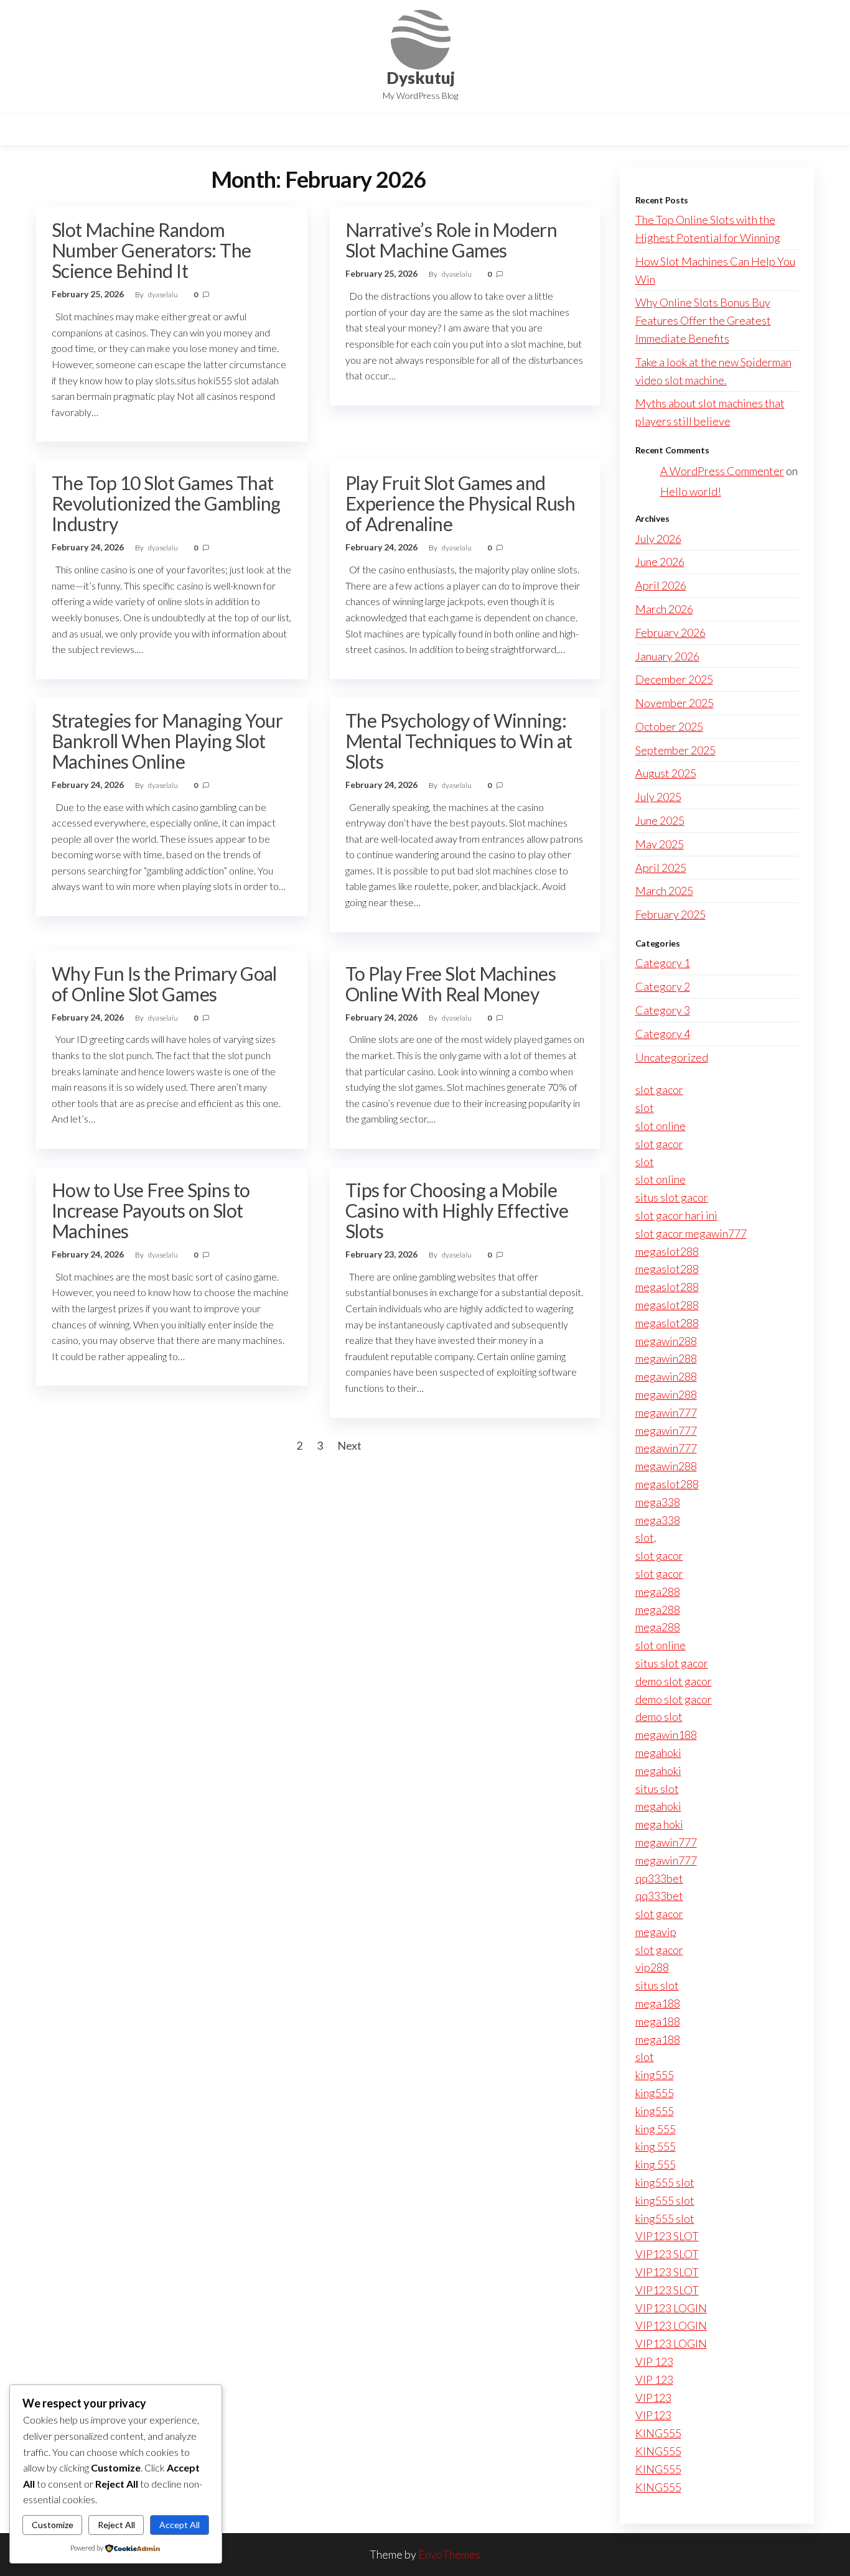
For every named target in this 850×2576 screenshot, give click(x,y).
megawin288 (666, 1341)
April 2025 (661, 868)
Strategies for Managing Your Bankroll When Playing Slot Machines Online (167, 741)
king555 (655, 2075)
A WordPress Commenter (722, 471)
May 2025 (660, 844)
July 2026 (658, 539)
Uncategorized (672, 1057)
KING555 (658, 2433)
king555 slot (665, 2182)
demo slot (659, 1717)
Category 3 (663, 1010)
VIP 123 (654, 2361)
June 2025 (660, 820)
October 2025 (669, 726)
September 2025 (675, 750)
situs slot (657, 1789)
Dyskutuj (421, 78)
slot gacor (659, 1090)
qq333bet (659, 1878)
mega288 (658, 1591)
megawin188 (666, 1735)
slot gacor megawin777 (691, 1233)
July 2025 (658, 797)
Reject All (116, 2525)
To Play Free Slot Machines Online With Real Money (451, 984)
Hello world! (691, 491)
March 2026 (664, 609)
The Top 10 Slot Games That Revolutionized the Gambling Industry (166, 503)
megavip (656, 1932)
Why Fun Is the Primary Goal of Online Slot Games (164, 984)
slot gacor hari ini (676, 1215)
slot (645, 1108)
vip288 (652, 1967)
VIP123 (653, 2398)
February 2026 (670, 632)
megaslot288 (667, 1251)
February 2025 (670, 914)
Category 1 (663, 963)
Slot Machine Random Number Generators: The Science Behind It (152, 250)
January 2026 (667, 656)
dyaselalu (164, 294)
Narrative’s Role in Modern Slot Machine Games (451, 240)
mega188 (658, 2003)
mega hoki (659, 1824)
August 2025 (666, 773)
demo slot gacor (674, 1681)
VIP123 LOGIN (671, 2308)
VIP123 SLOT (667, 2236)
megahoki (658, 1753)
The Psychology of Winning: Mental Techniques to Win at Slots (459, 741)
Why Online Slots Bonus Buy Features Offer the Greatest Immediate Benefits (703, 320)
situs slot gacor (672, 1197)
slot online (661, 1126)
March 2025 (664, 891)
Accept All (180, 2525)
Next (349, 1445)
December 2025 (674, 679)
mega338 (658, 1502)
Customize (53, 2525)
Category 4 (663, 1034)
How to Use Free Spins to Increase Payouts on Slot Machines (151, 1210)
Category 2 (663, 986)
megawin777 (666, 1412)
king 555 (656, 2129)
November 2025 (675, 703)
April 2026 (661, 585)
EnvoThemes (449, 2554)
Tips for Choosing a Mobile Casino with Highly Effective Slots (457, 1210)
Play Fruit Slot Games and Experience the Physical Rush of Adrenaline (460, 503)
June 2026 (660, 562)
